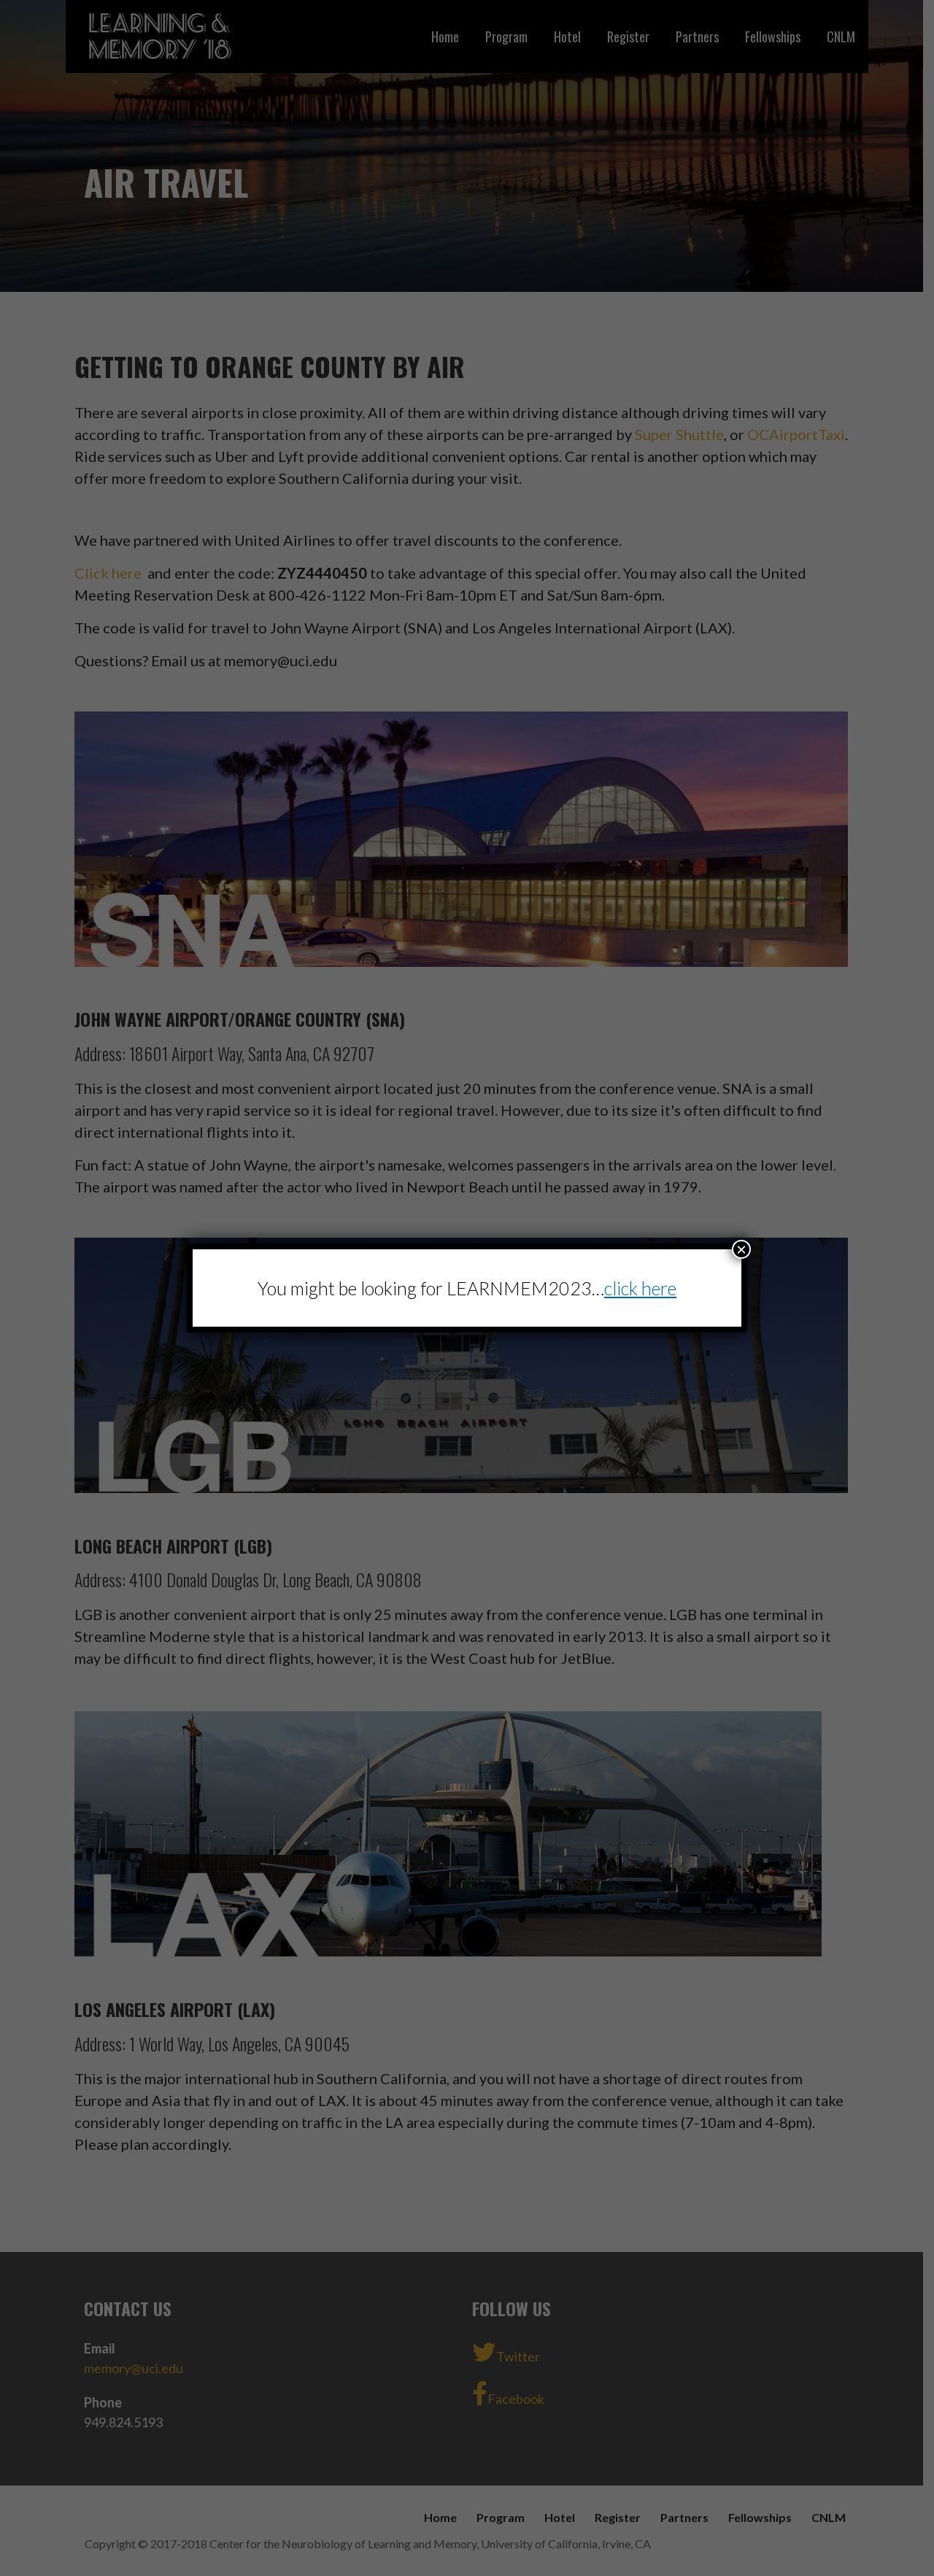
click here (640, 1288)
